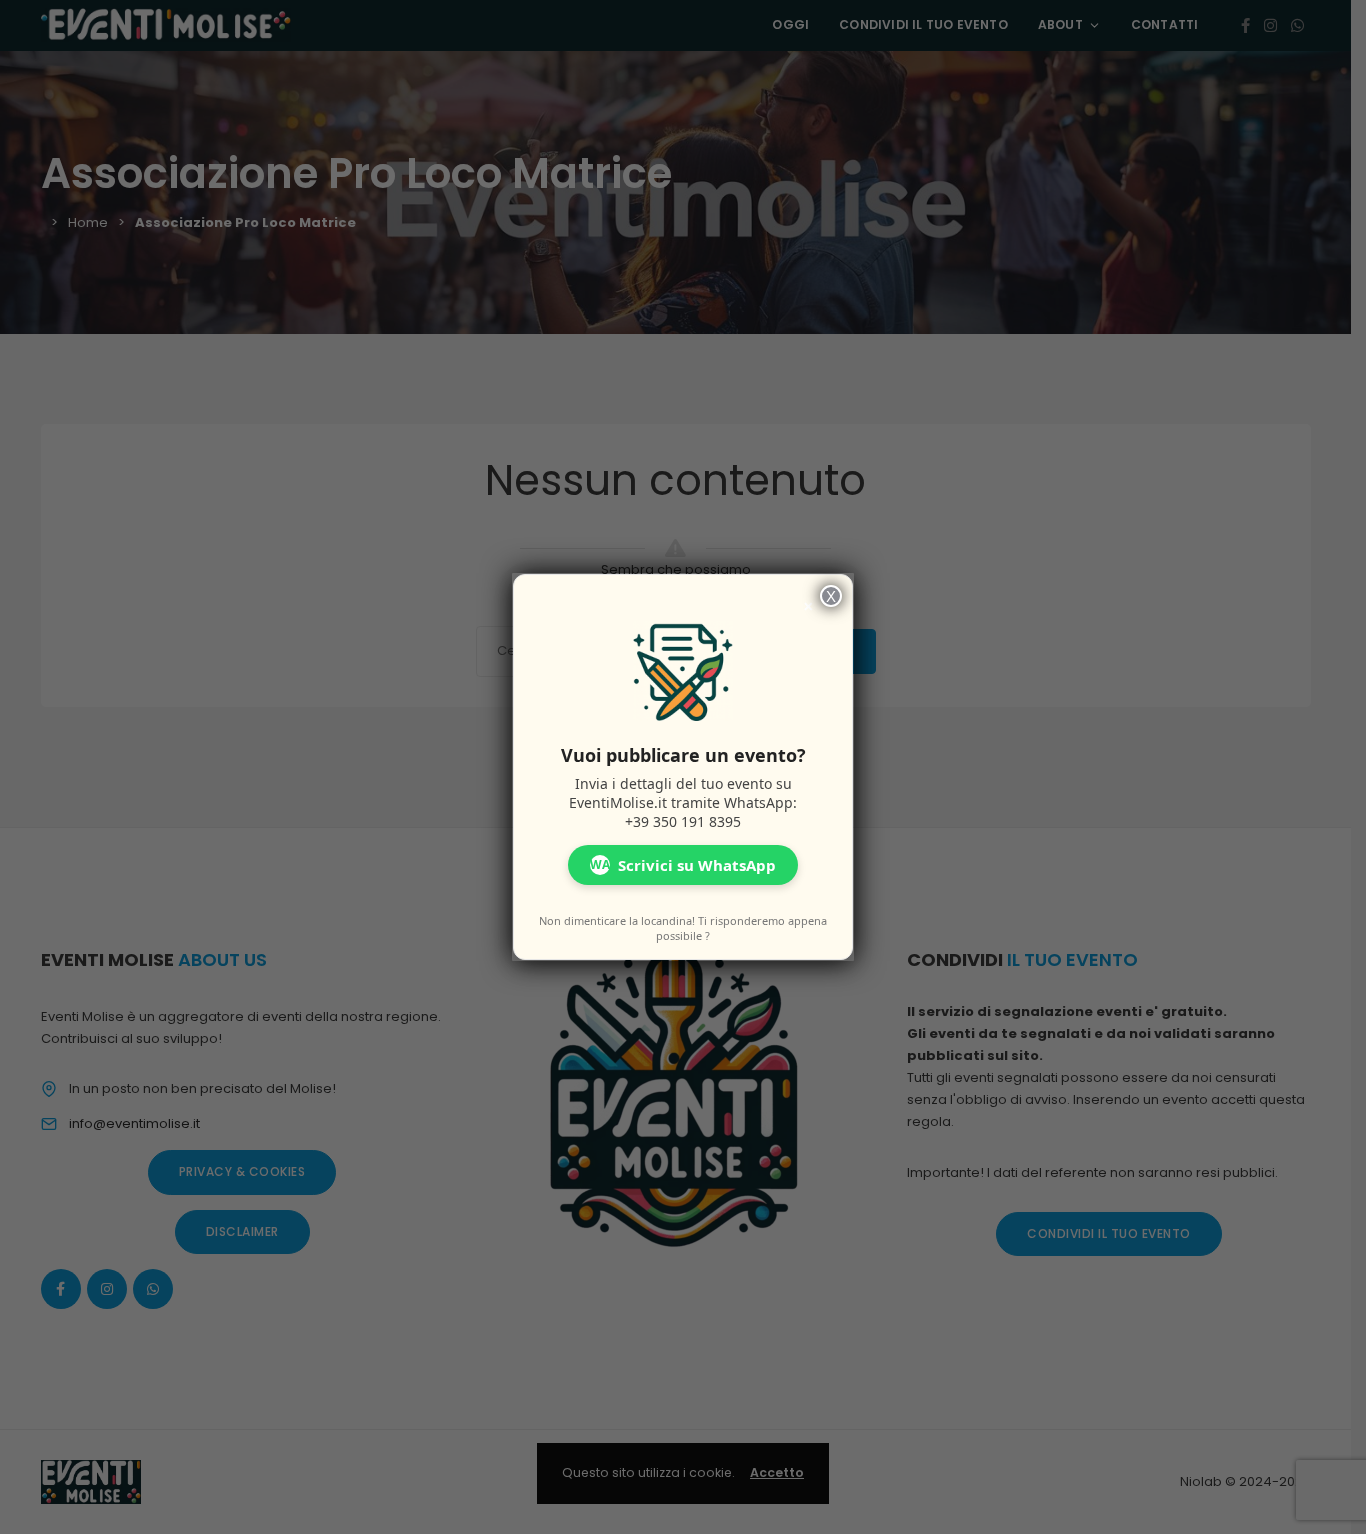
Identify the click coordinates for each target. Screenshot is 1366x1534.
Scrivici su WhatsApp (683, 865)
